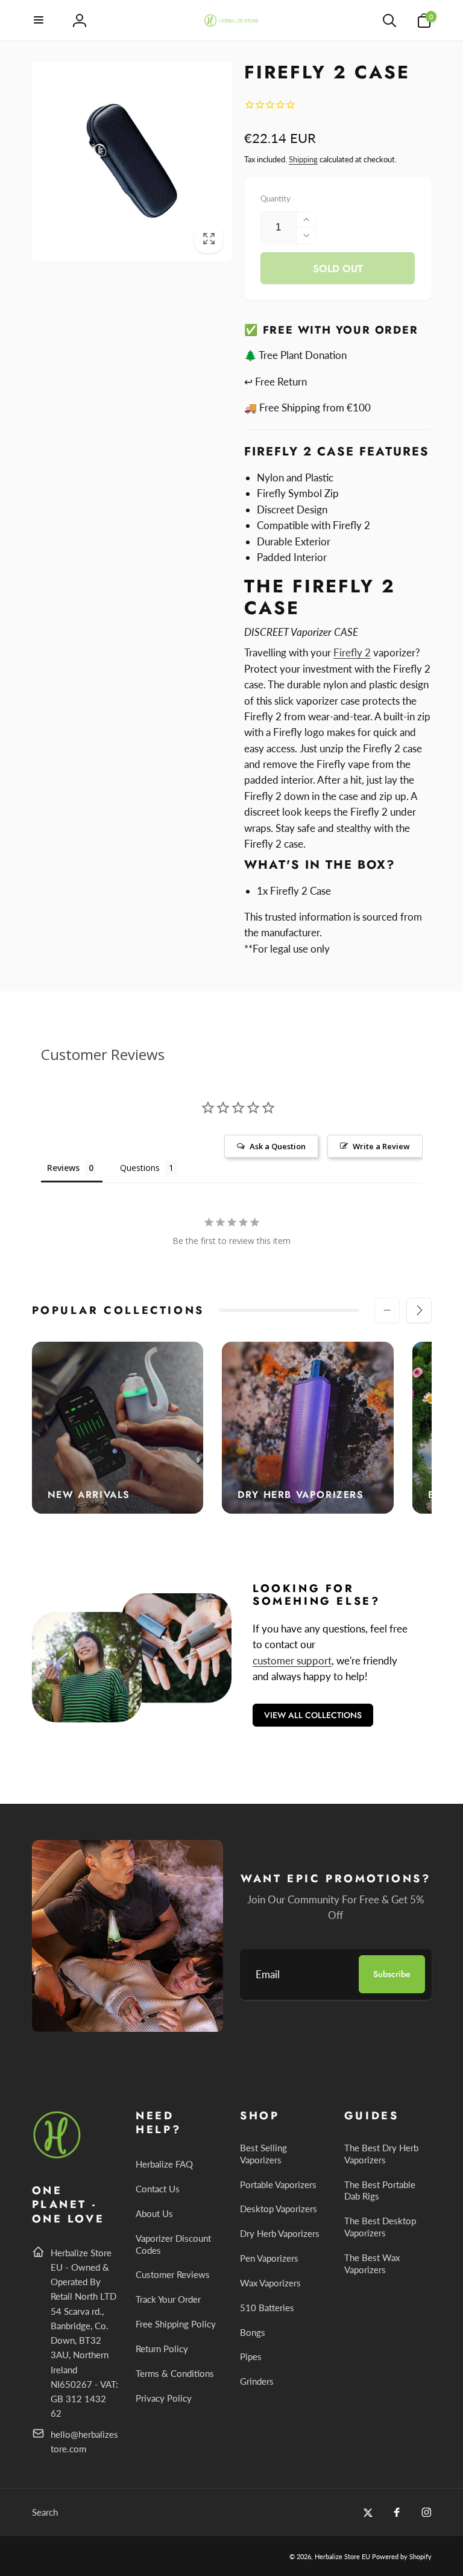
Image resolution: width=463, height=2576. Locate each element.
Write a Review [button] (381, 1146)
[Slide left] (387, 1310)
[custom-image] (58, 2156)
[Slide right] (419, 1310)
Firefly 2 (352, 652)
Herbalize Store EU (342, 2556)
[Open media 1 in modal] (132, 162)
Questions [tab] (140, 1168)
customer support (292, 1661)
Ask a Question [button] (278, 1146)
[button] (39, 21)
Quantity (276, 198)
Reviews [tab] (63, 1168)
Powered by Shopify (402, 2556)
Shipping (303, 159)
